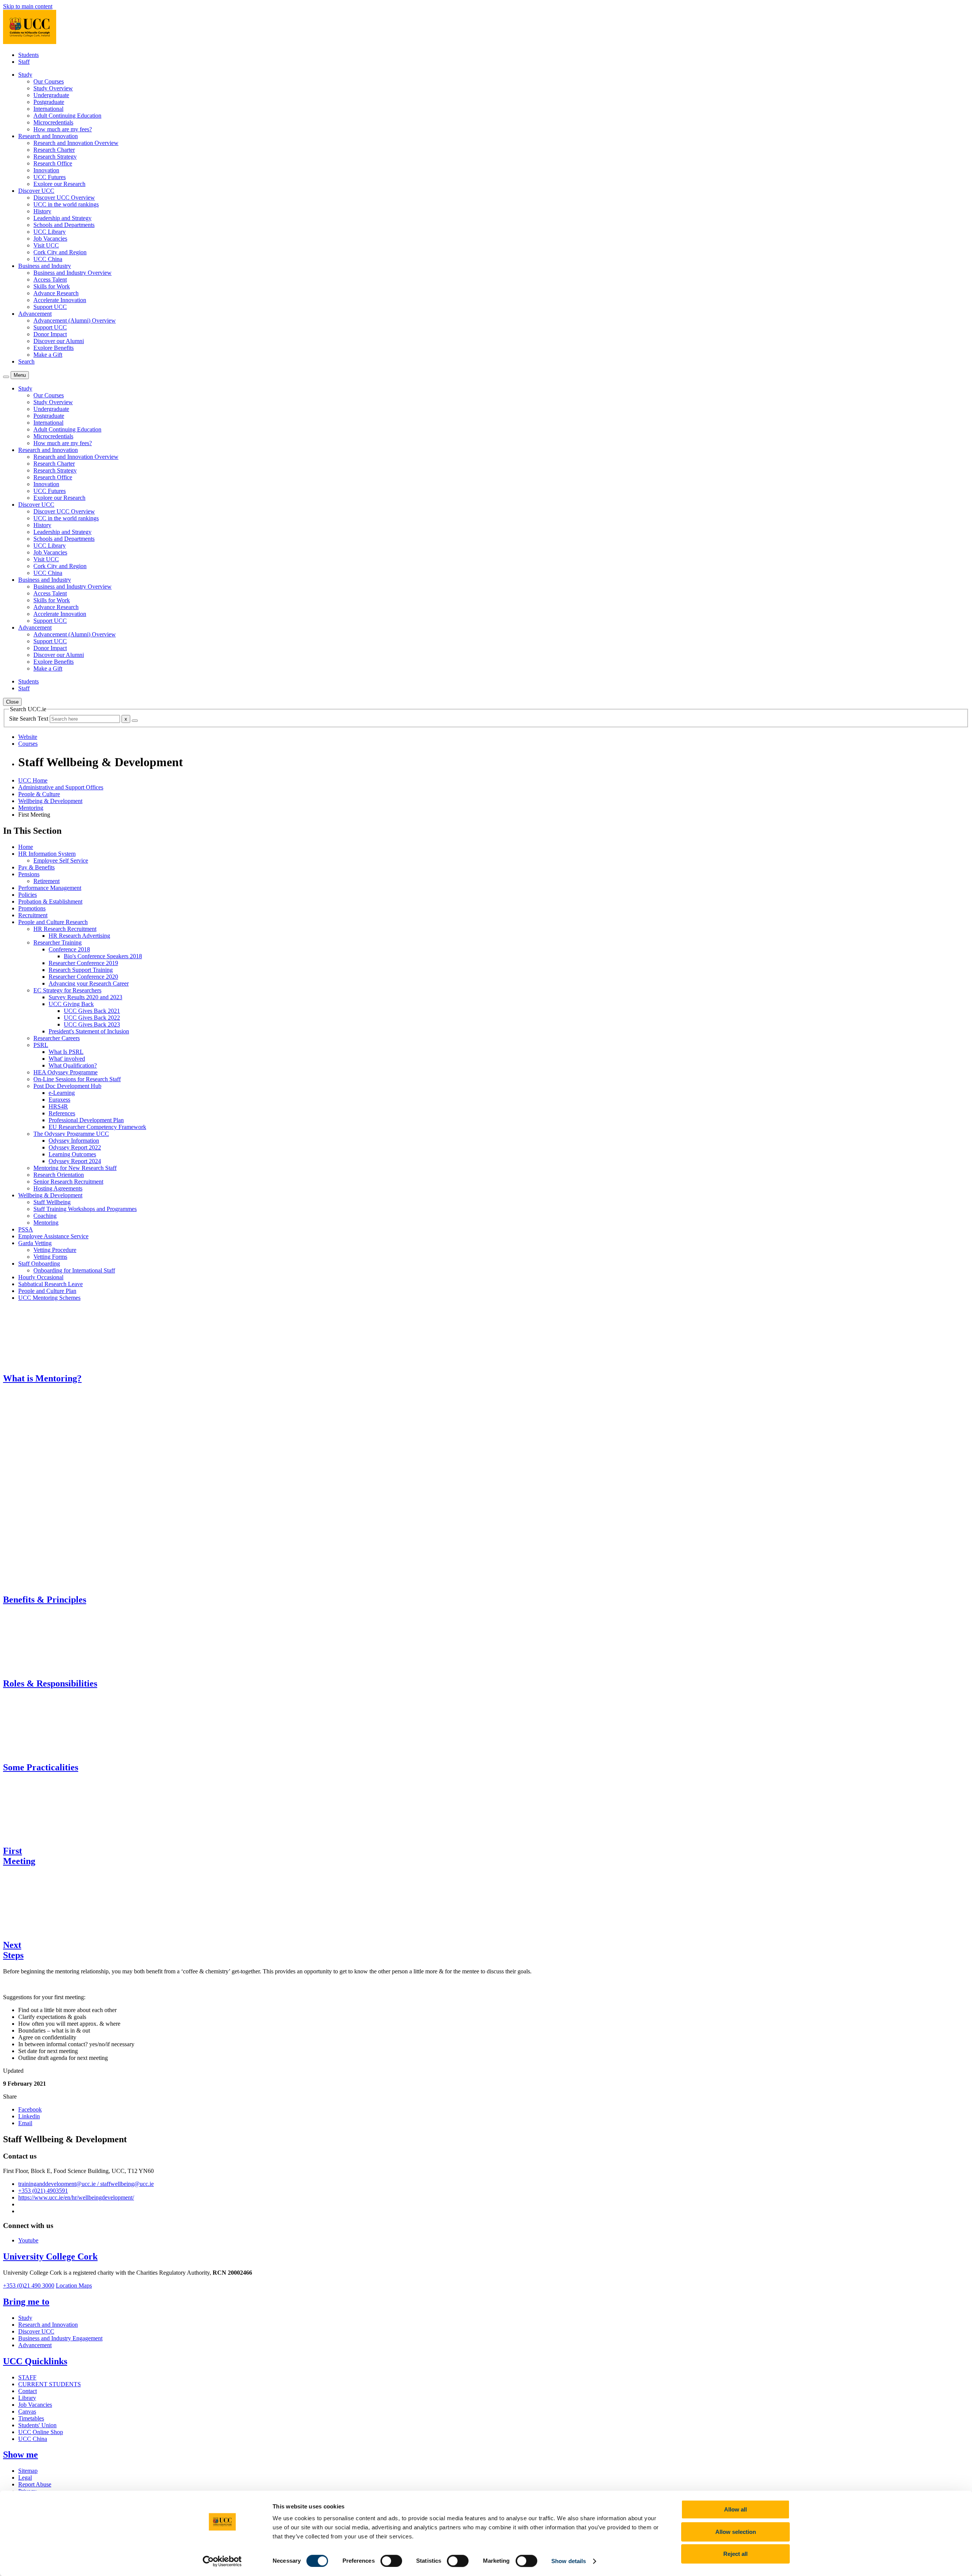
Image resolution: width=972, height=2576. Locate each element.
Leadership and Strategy (62, 218)
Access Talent (50, 279)
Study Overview (53, 88)
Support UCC (50, 307)
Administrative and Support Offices (61, 787)
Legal (25, 2478)
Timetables (31, 2418)
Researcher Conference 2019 (83, 963)
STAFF (27, 2377)
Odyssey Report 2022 (75, 1147)
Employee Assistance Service (53, 1236)
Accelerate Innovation (60, 300)
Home (26, 847)
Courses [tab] (28, 744)
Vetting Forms (50, 1257)
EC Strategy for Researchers (67, 990)
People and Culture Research (53, 922)
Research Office (53, 163)
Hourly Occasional (41, 1277)
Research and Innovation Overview (76, 143)
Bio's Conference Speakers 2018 (103, 956)
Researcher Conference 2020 (83, 977)
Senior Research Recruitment (68, 1182)
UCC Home (33, 780)
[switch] (391, 2561)
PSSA (26, 1229)
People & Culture (39, 794)
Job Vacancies (50, 239)
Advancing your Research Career (89, 983)
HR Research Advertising (79, 936)
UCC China (48, 259)
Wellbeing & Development (50, 801)
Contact (28, 2391)
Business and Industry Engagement (60, 2338)
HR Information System (47, 854)
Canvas (27, 2411)
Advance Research (56, 293)
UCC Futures (50, 177)
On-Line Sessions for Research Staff (77, 1079)
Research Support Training (81, 970)
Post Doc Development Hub (67, 1086)
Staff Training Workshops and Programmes (85, 1209)
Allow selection (736, 2532)
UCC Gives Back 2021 (92, 1011)
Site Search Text (29, 719)
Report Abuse (35, 2484)
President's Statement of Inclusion (89, 1031)
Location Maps (74, 2285)
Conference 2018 (69, 949)
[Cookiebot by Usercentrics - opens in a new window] (222, 2561)
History (42, 211)
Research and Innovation (48, 2325)
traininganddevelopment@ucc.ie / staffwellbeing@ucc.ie (86, 2184)
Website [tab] (28, 737)
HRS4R (58, 1106)
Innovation (46, 170)
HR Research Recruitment (65, 929)
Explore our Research (59, 184)
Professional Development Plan (86, 1120)
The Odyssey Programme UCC (71, 1134)
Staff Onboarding (39, 1264)
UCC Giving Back (71, 1004)
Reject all (735, 2554)
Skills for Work (52, 286)
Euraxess (59, 1100)
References (62, 1113)
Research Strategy (55, 157)
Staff (24, 62)
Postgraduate (49, 102)
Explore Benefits (54, 348)
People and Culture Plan (47, 1291)
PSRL (41, 1045)
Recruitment (33, 915)
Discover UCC (36, 2331)
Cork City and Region (60, 252)
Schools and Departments (64, 225)
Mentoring (31, 808)
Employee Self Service (61, 861)
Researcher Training (58, 942)
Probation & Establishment (50, 901)
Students (28, 55)
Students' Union (37, 2425)
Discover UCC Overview (64, 198)
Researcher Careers (57, 1038)
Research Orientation (59, 1175)
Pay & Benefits (36, 867)
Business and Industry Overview (73, 273)
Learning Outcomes (72, 1154)
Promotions (32, 908)
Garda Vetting (35, 1243)
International (48, 109)
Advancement (35, 2345)
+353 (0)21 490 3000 (29, 2285)
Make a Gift (48, 355)
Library (27, 2398)
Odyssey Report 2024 (75, 1161)
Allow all (735, 2509)
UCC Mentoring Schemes (49, 1298)
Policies (28, 895)
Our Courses (49, 81)
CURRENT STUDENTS (50, 2384)
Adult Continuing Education (67, 116)
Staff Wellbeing (52, 1202)
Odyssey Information (74, 1141)
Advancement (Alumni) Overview (75, 320)
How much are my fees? (63, 129)
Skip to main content (28, 6)
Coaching (45, 1216)
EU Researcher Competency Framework (97, 1127)
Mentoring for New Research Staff (75, 1168)
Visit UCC (46, 245)
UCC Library (50, 232)
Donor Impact (50, 334)
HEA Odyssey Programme (65, 1072)
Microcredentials (53, 122)
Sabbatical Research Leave (50, 1284)
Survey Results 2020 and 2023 (85, 997)
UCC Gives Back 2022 (92, 1018)
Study (25, 2318)
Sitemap (28, 2471)
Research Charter (54, 150)
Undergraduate (51, 95)
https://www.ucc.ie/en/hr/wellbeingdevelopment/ (76, 2197)
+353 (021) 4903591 (43, 2191)
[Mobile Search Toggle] (6, 377)
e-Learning (62, 1093)
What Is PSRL (66, 1052)
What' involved (67, 1059)
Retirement (47, 881)
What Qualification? (73, 1065)
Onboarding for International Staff (74, 1270)
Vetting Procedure (55, 1250)
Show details (569, 2561)
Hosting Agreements (58, 1188)
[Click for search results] (135, 721)
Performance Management (50, 888)
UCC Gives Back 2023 (92, 1024)
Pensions (29, 874)
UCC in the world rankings (66, 204)
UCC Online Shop (41, 2432)
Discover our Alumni (59, 341)
